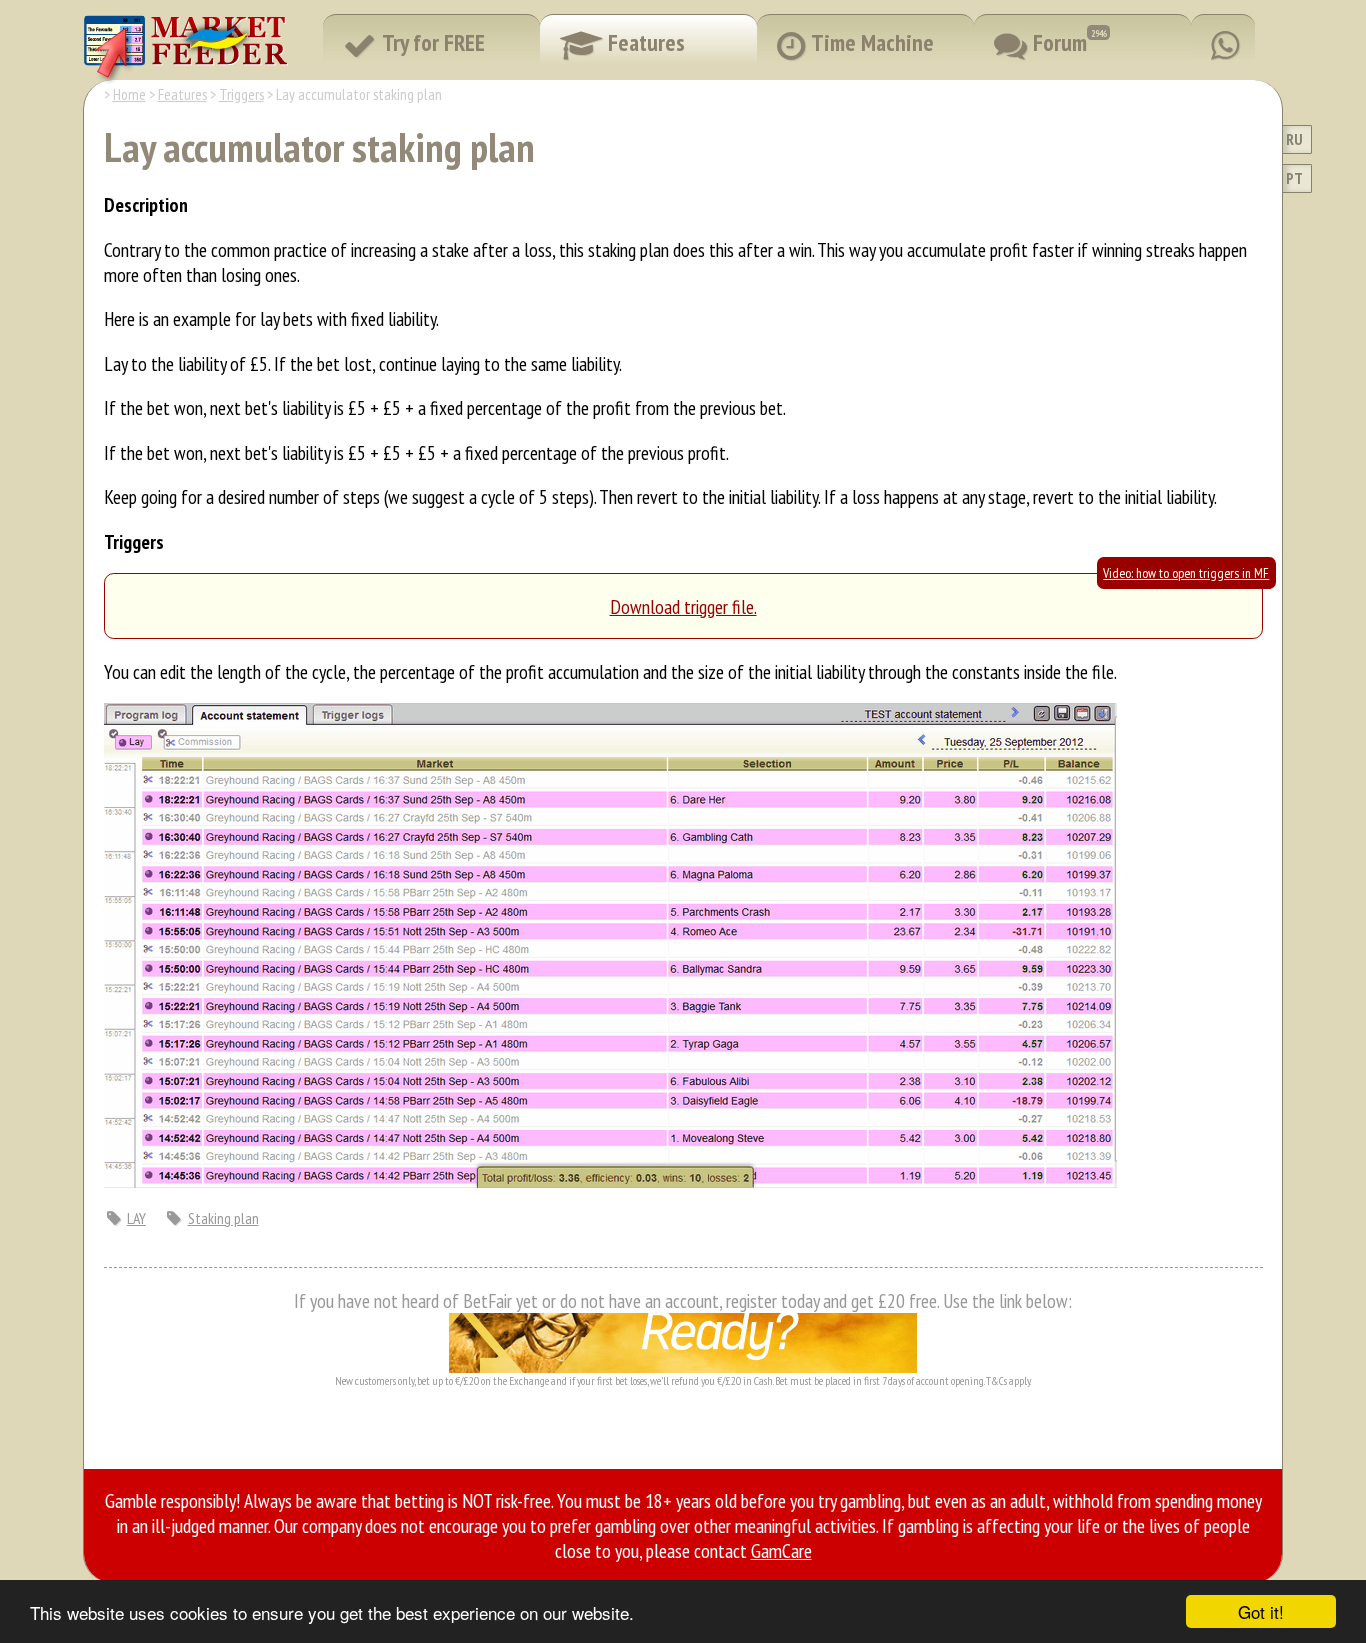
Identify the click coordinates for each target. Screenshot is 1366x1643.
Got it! (1261, 1611)
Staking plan (223, 1218)
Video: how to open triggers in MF (1186, 573)
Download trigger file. (683, 606)
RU (1294, 139)
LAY (136, 1218)
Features (182, 94)
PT (1294, 178)
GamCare (781, 1550)
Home (129, 94)
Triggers (241, 94)
